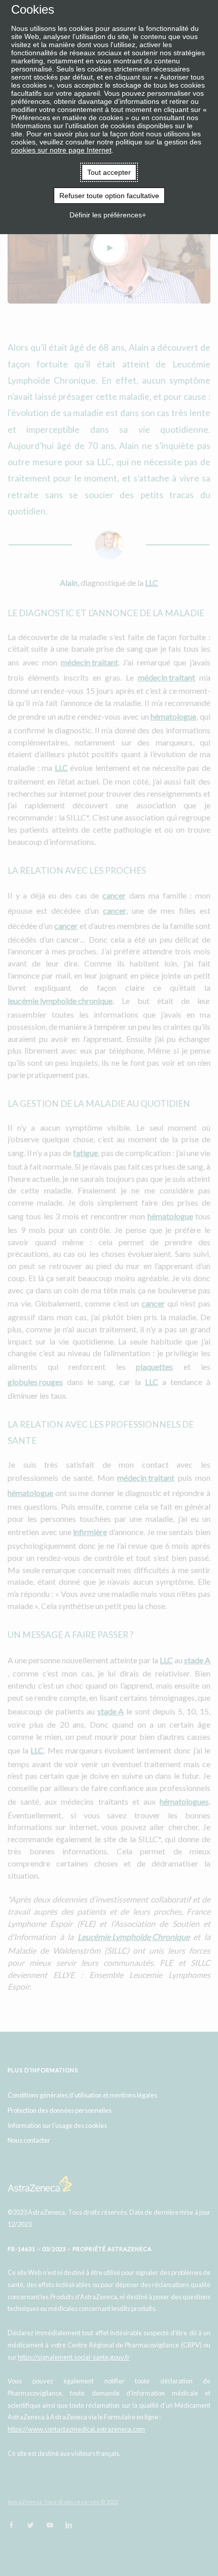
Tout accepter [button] (109, 172)
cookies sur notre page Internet (61, 150)
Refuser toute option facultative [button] (109, 196)
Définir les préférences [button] (106, 215)
